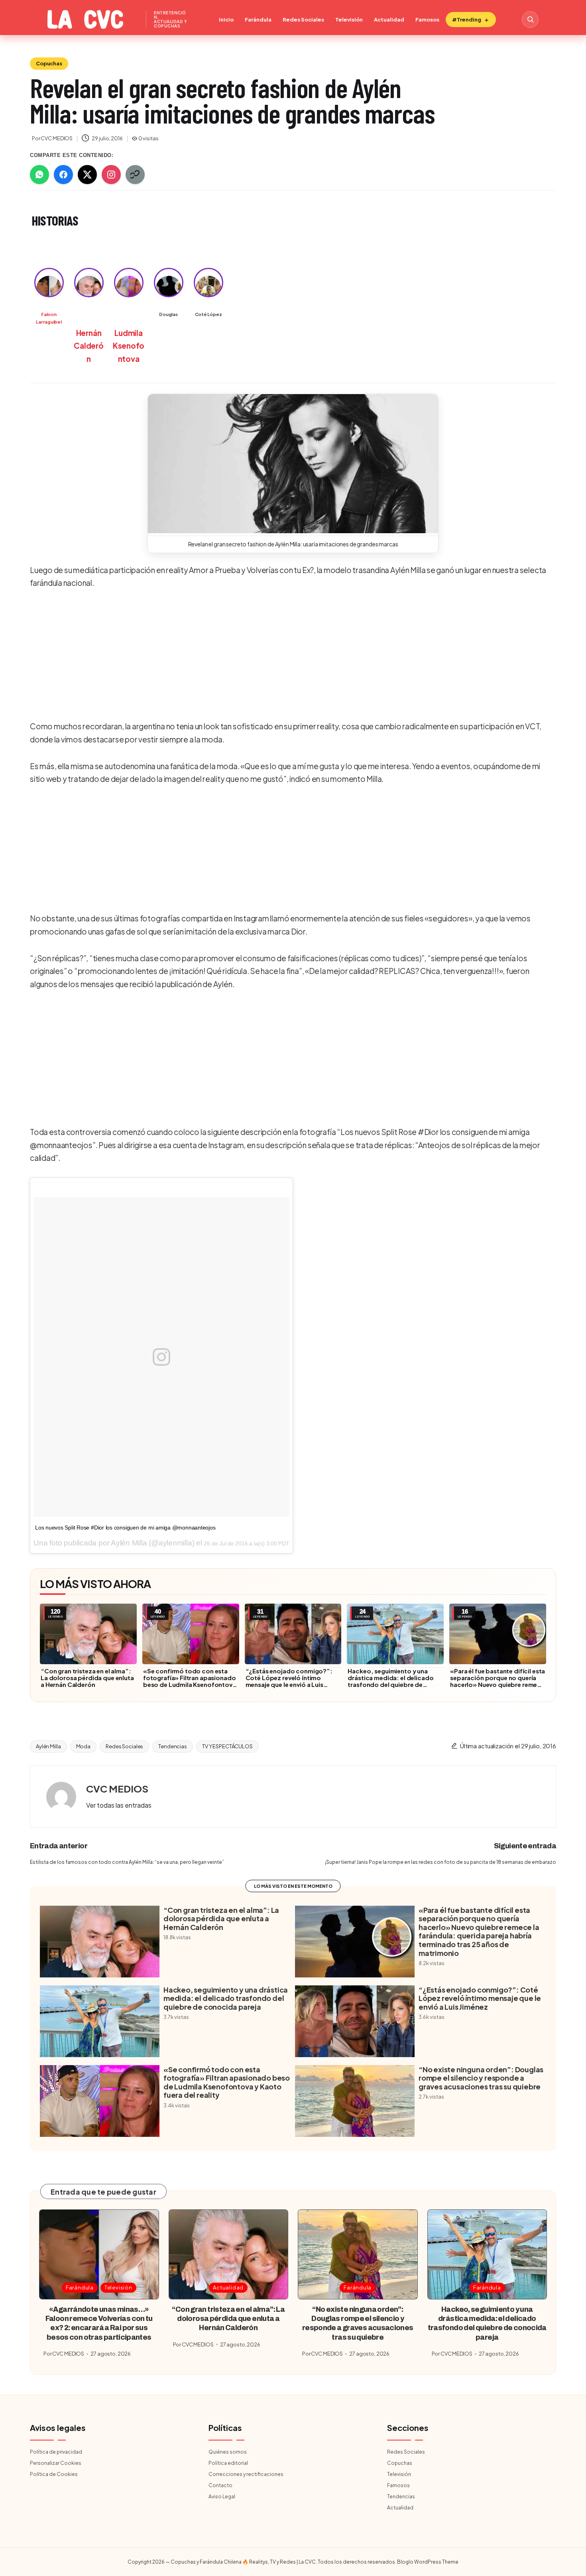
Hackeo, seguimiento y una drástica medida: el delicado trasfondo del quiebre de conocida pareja (390, 1681)
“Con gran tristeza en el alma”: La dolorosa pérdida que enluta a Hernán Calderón (87, 1678)
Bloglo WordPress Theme (428, 2562)
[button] (293, 464)
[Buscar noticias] (530, 20)
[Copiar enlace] (135, 175)
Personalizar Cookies (56, 2463)
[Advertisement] (290, 656)
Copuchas (49, 63)
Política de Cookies (54, 2474)
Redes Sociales (303, 20)
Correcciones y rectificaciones (246, 2474)
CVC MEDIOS (117, 1789)
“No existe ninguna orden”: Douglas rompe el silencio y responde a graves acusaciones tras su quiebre (481, 2078)
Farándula (258, 20)
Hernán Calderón (88, 346)
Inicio (226, 20)
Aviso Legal (222, 2496)
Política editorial (228, 2463)
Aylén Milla (48, 1746)
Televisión (349, 20)
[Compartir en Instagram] (111, 175)
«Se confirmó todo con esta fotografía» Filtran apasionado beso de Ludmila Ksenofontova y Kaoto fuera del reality (190, 1681)
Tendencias (173, 1746)
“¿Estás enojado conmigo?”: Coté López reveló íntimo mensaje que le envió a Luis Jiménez (289, 1681)
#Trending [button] (467, 20)
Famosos (427, 20)
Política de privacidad (56, 2452)
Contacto (220, 2485)
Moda (83, 1746)
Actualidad (389, 20)
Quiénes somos (228, 2452)
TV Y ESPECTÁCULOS (227, 1746)
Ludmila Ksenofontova (129, 346)
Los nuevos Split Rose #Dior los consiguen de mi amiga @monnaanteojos (125, 1528)
